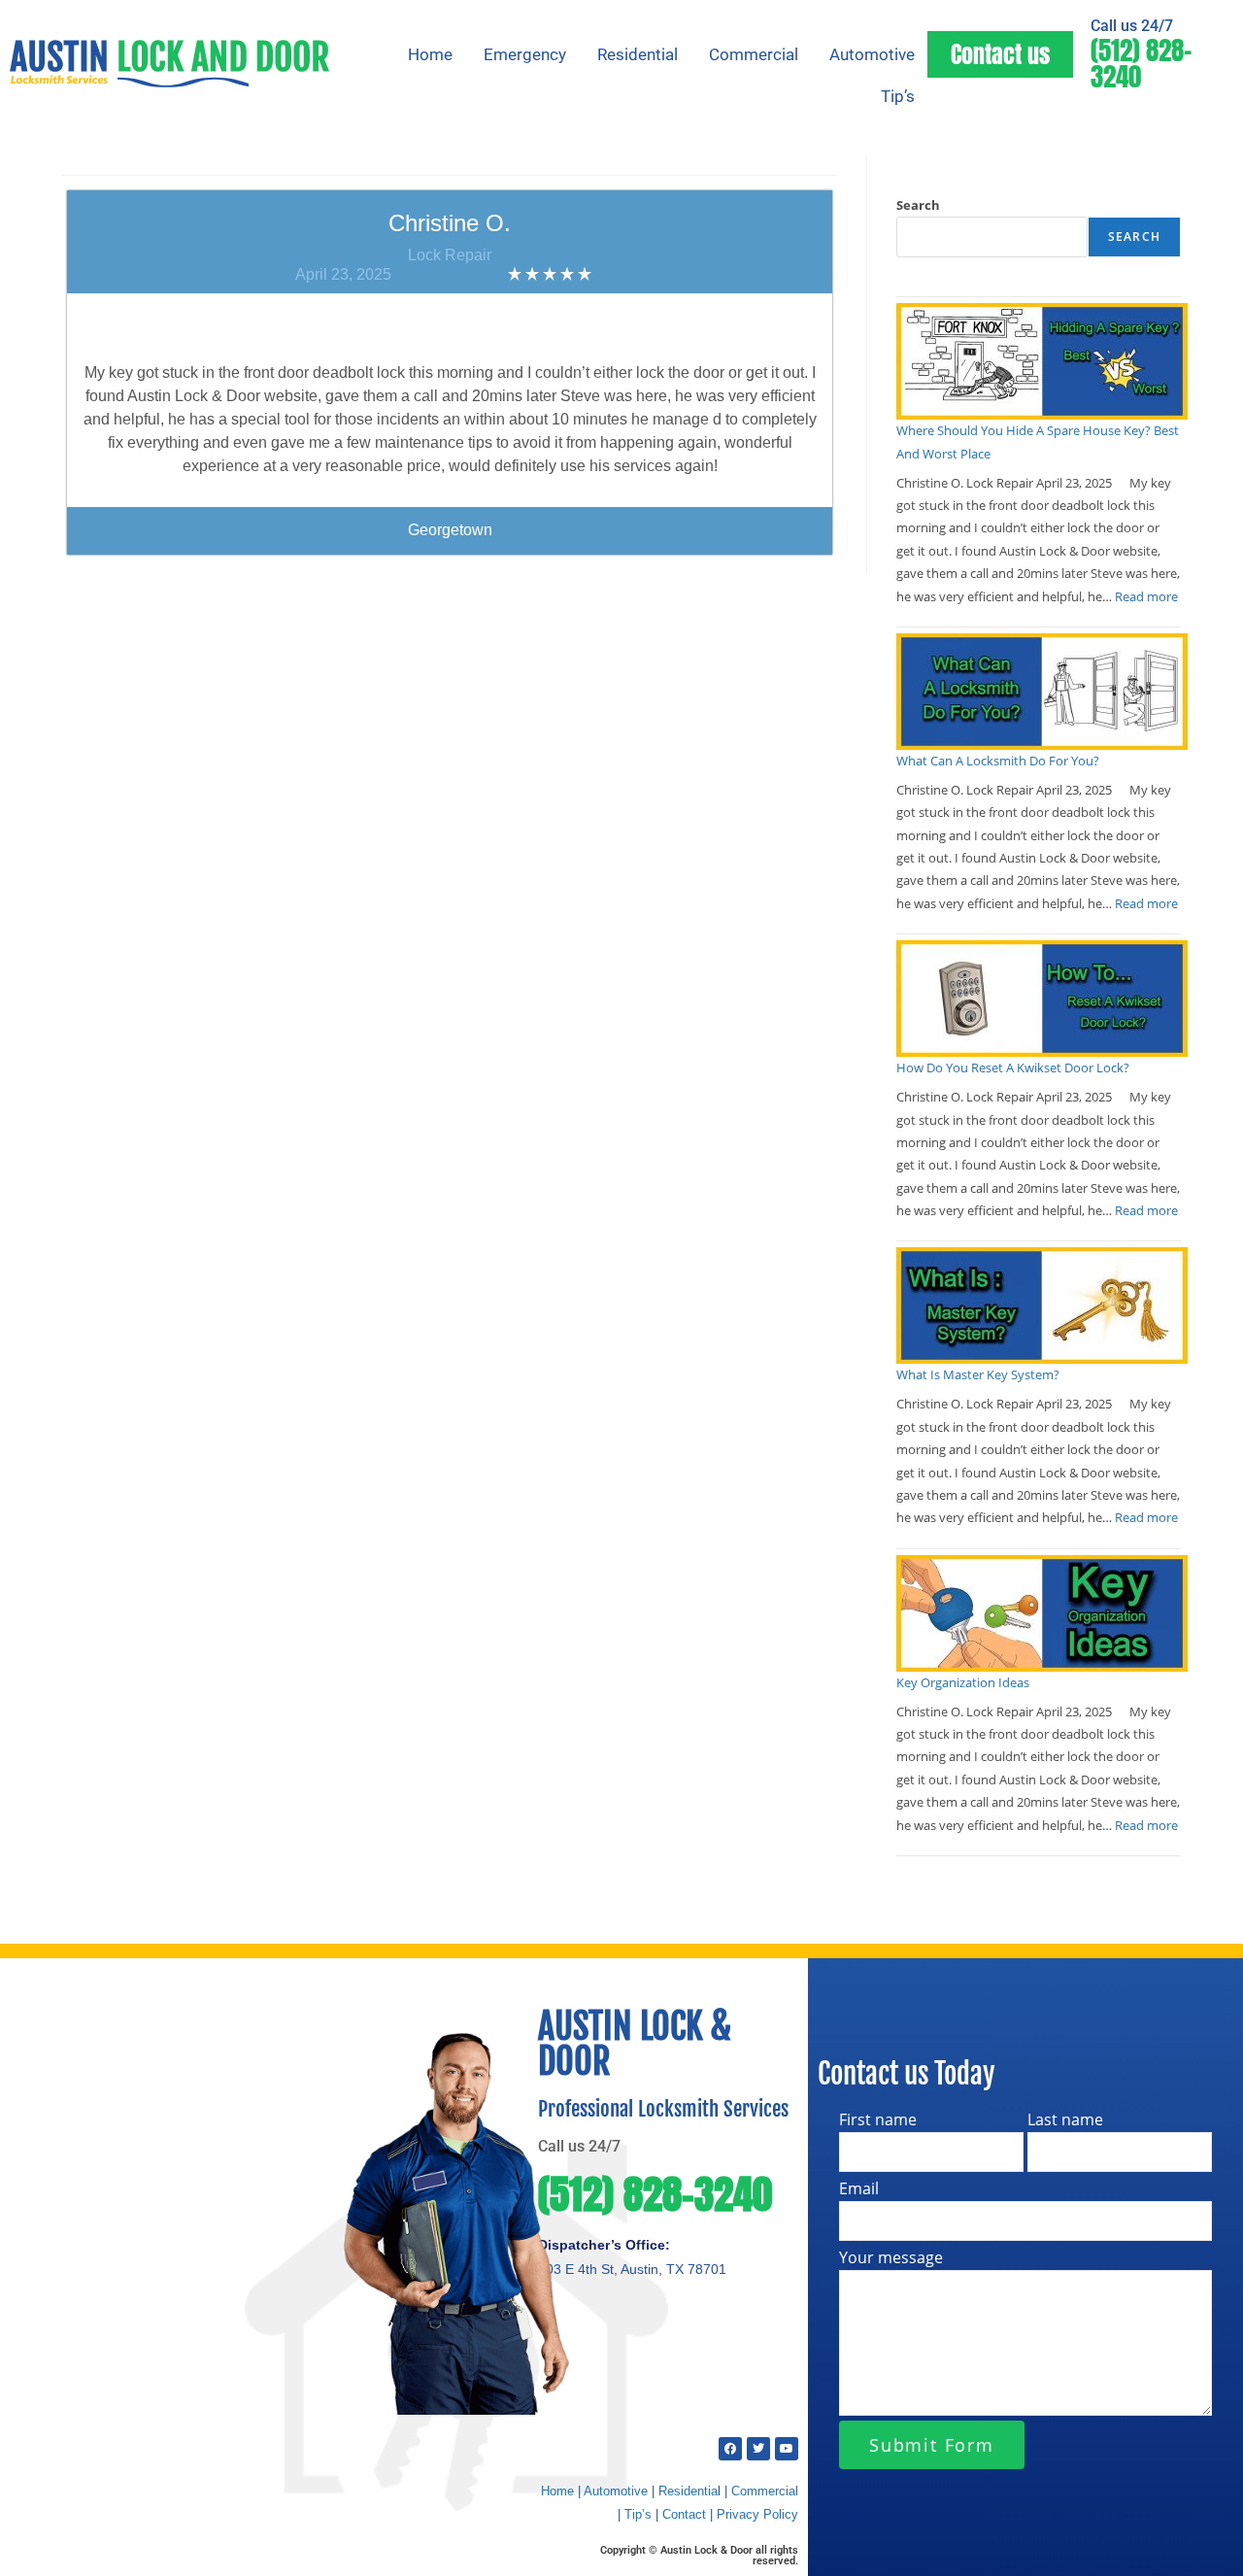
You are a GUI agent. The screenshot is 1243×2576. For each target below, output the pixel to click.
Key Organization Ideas (963, 1682)
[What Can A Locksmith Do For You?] (1042, 692)
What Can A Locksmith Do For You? (998, 761)
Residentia (688, 2491)
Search (918, 205)
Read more (1146, 596)
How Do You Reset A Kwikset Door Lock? (1013, 1068)
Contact (684, 2514)
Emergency (525, 54)
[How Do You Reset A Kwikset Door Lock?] (1042, 999)
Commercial (754, 54)
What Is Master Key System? (978, 1374)
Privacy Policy (757, 2514)
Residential (638, 54)
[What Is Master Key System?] (1042, 1305)
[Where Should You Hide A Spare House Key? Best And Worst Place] (1042, 361)
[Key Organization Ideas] (1042, 1613)
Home (430, 54)
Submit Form (932, 2445)
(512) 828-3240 (1141, 63)
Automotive (872, 54)
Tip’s (898, 96)
